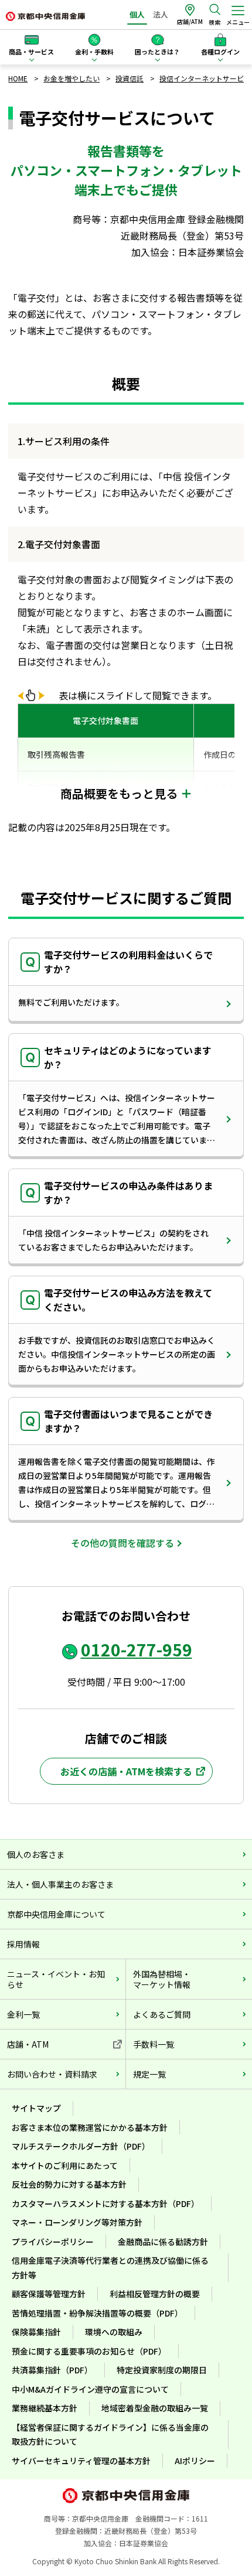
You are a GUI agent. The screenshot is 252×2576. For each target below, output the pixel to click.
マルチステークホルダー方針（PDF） (81, 2146)
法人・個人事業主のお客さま (60, 1884)
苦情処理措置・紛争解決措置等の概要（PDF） (97, 2313)
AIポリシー (195, 2461)
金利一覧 (23, 2014)
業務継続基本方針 (45, 2408)
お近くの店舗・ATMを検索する (126, 1771)
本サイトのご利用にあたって (65, 2165)
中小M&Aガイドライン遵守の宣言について (90, 2389)
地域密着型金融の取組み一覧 (155, 2408)
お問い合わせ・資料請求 (52, 2074)
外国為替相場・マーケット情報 (162, 1979)
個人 (137, 14)
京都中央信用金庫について (56, 1914)
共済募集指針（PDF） (52, 2370)
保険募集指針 (36, 2332)
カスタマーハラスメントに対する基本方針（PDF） (105, 2203)
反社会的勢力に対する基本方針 (69, 2184)
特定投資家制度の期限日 (162, 2370)
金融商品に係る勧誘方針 (163, 2242)
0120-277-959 (137, 1649)
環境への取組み (114, 2332)
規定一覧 (149, 2074)
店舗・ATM (28, 2044)
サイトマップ (36, 2108)
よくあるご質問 (162, 2014)
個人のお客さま (36, 1854)
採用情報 (23, 1944)
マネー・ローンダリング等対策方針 (77, 2222)
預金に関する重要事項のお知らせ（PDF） (89, 2351)
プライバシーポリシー (53, 2242)
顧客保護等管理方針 (49, 2294)
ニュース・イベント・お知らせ (56, 1979)
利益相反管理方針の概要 (155, 2294)
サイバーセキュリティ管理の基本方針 (81, 2461)
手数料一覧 (154, 2044)
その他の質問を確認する (122, 1543)
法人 (161, 14)
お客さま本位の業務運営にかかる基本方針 (90, 2127)
